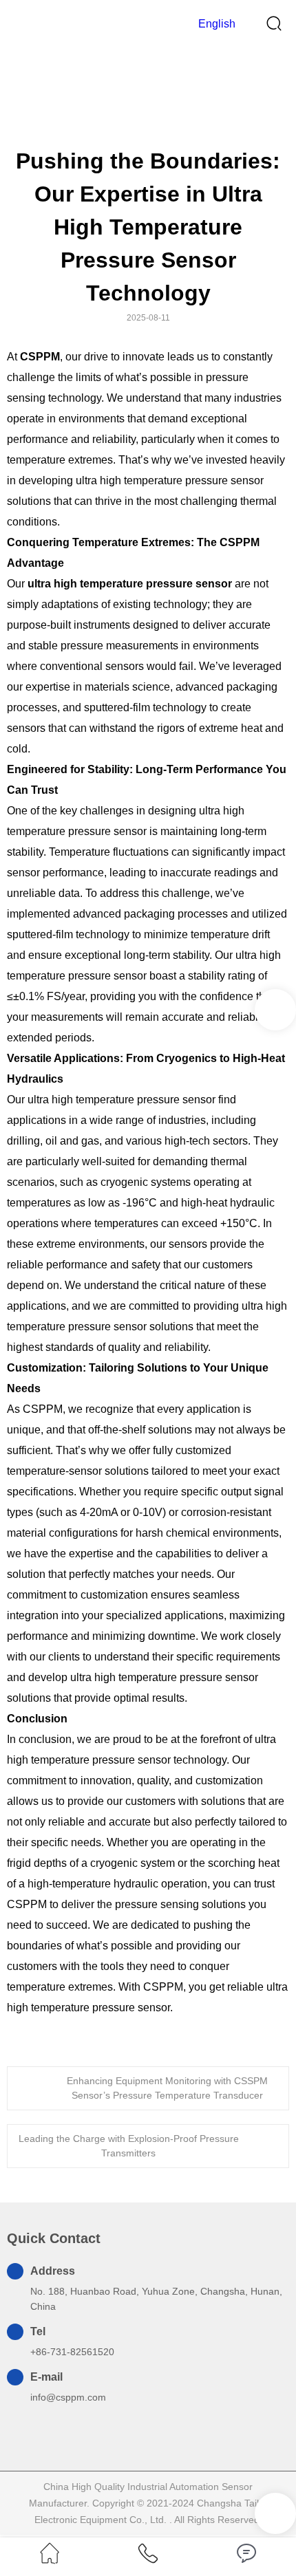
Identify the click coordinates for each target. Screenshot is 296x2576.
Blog (167, 96)
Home (133, 96)
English (215, 24)
